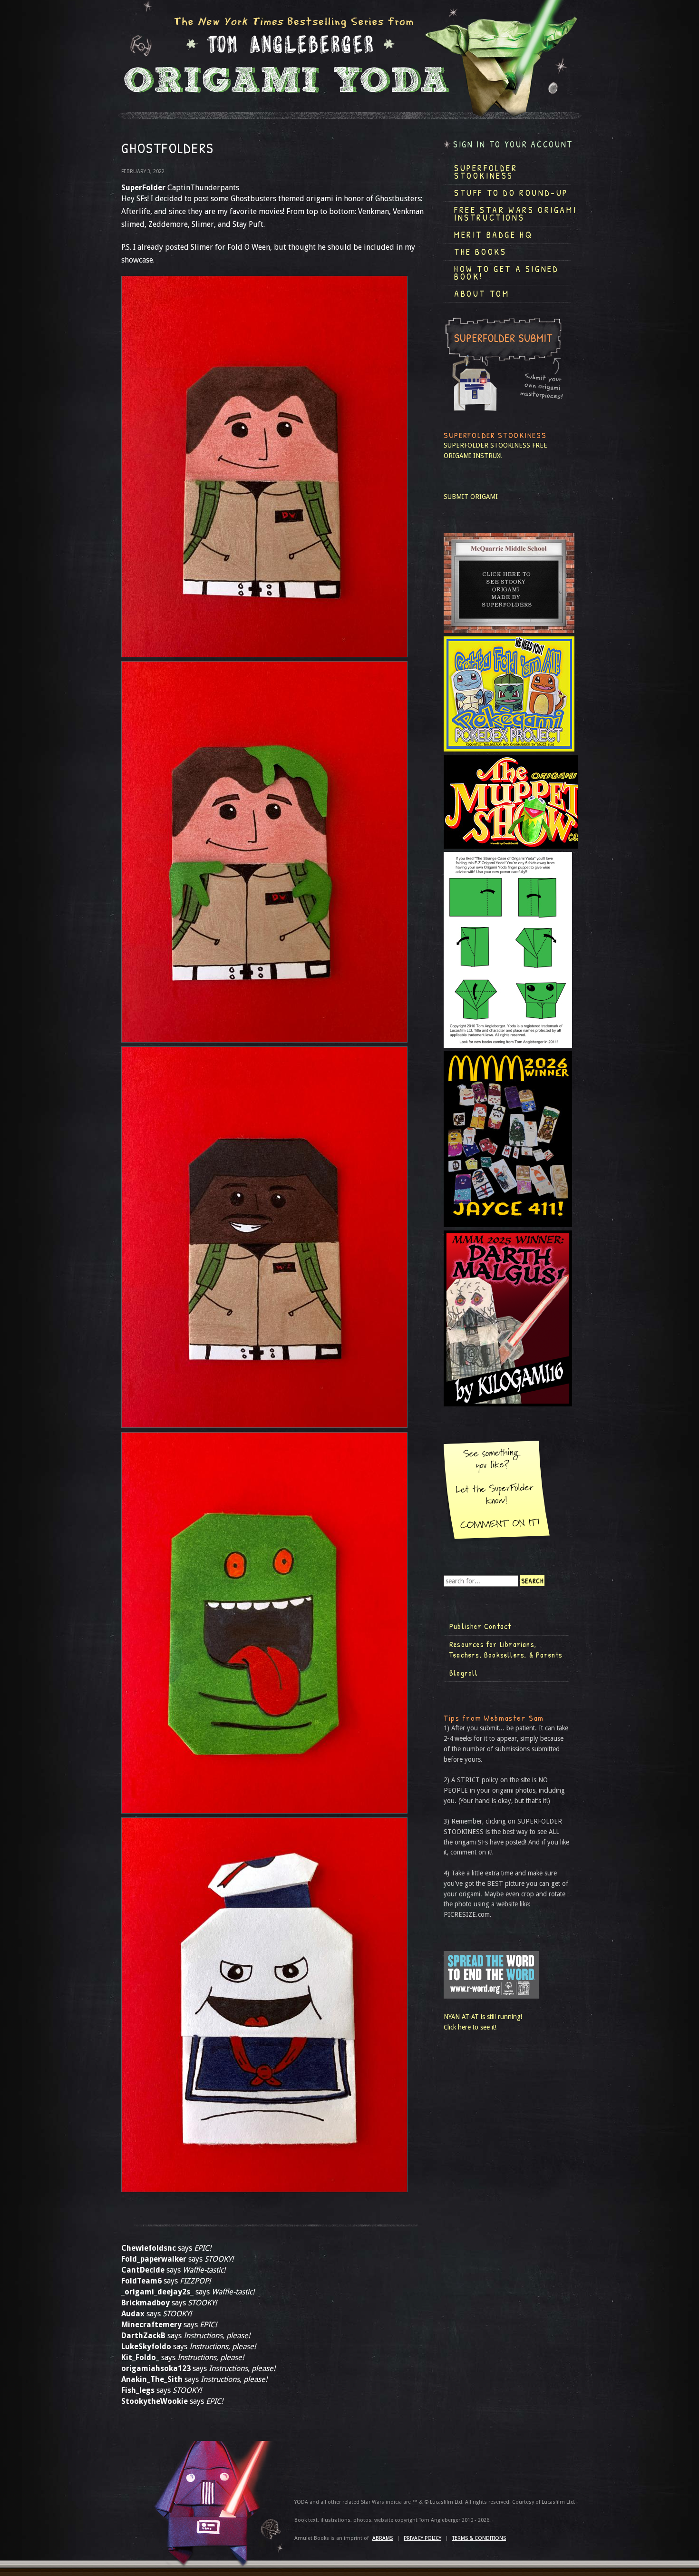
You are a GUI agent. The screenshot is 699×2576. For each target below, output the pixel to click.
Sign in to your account (513, 144)
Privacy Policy (422, 2538)
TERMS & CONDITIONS (479, 2538)
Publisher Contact (480, 1626)
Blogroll (464, 1673)
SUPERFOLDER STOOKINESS (487, 445)
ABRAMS (383, 2538)
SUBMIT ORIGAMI (471, 497)
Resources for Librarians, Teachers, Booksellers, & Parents (506, 1649)
